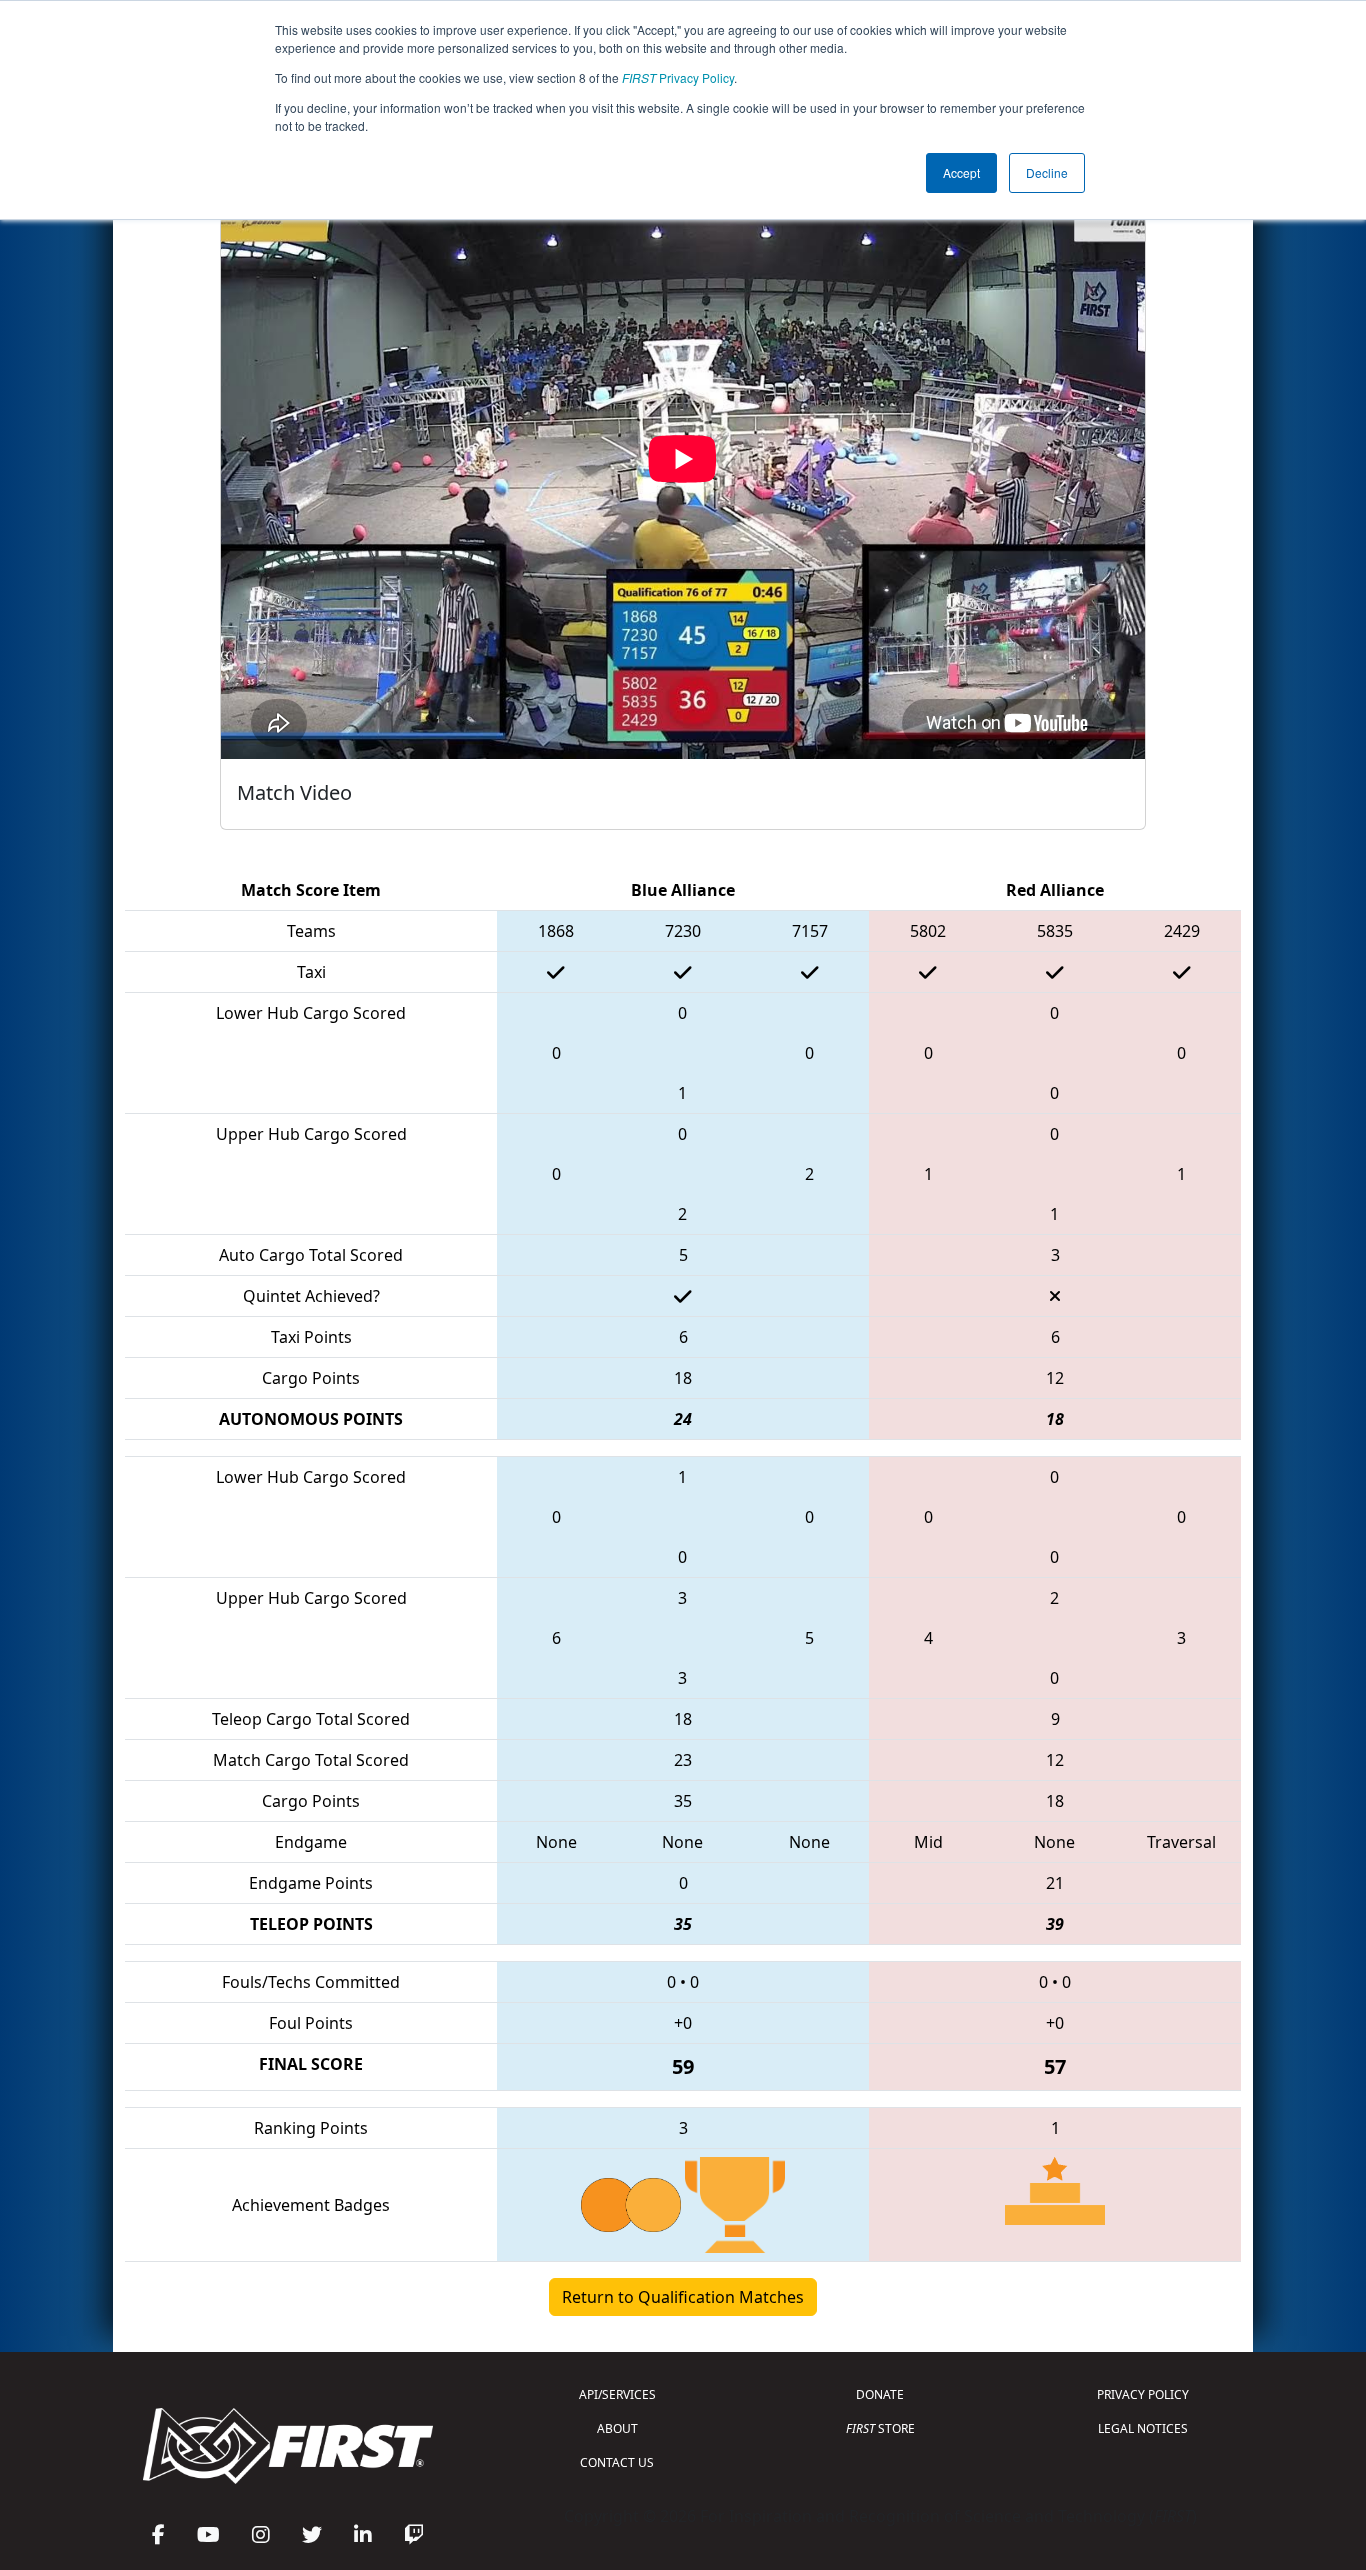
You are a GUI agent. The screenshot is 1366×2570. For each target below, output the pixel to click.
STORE (880, 2428)
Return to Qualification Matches (683, 2297)
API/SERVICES (617, 2394)
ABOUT (617, 2428)
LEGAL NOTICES (1143, 2428)
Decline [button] (1047, 172)
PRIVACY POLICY (1143, 2394)
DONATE (880, 2394)
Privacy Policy (678, 77)
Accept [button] (961, 172)
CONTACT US (617, 2462)
